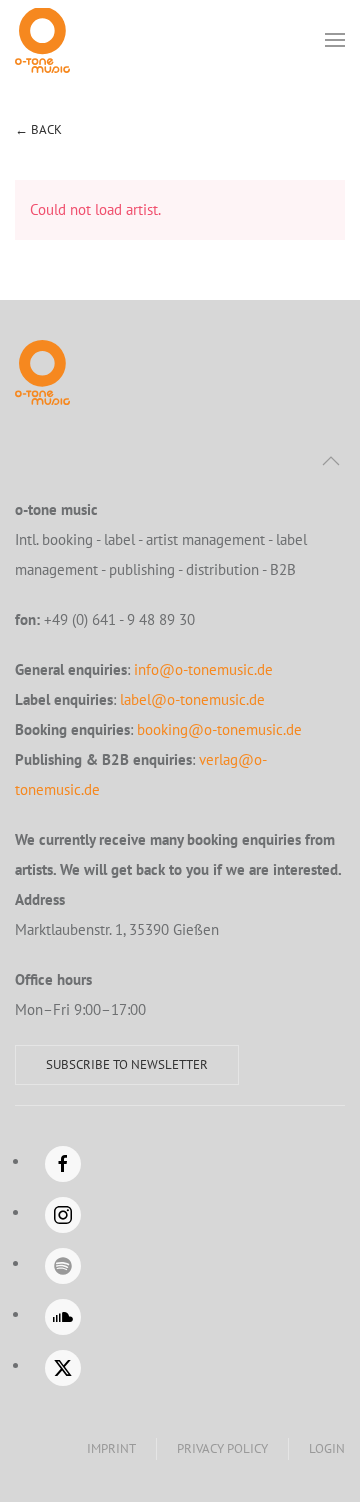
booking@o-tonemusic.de (219, 729)
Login (327, 1448)
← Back (38, 129)
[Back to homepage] (42, 40)
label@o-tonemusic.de (192, 699)
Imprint (111, 1448)
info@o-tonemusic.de (203, 669)
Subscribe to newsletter (127, 1064)
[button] (335, 40)
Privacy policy (222, 1448)
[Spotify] (63, 1266)
